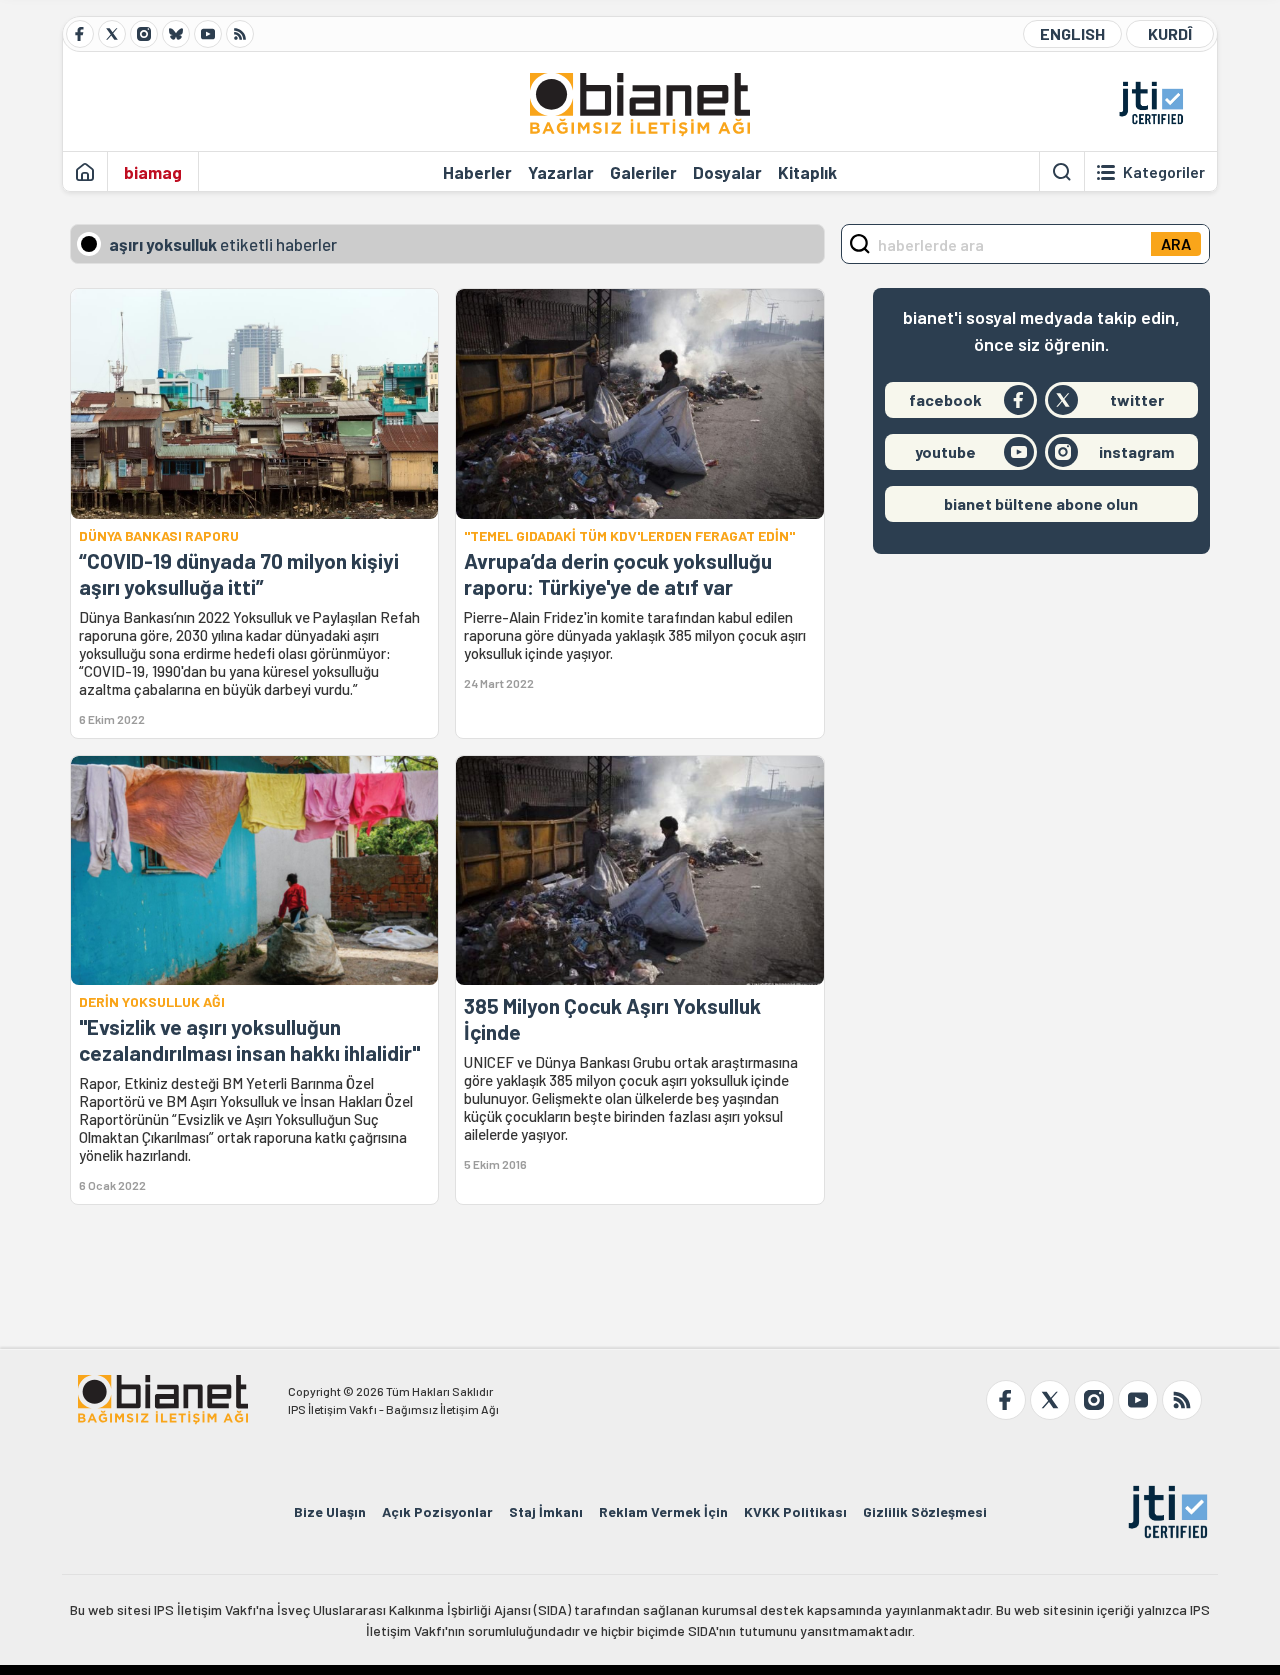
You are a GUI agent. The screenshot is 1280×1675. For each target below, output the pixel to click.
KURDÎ (1170, 33)
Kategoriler (1164, 172)
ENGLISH (1072, 33)
